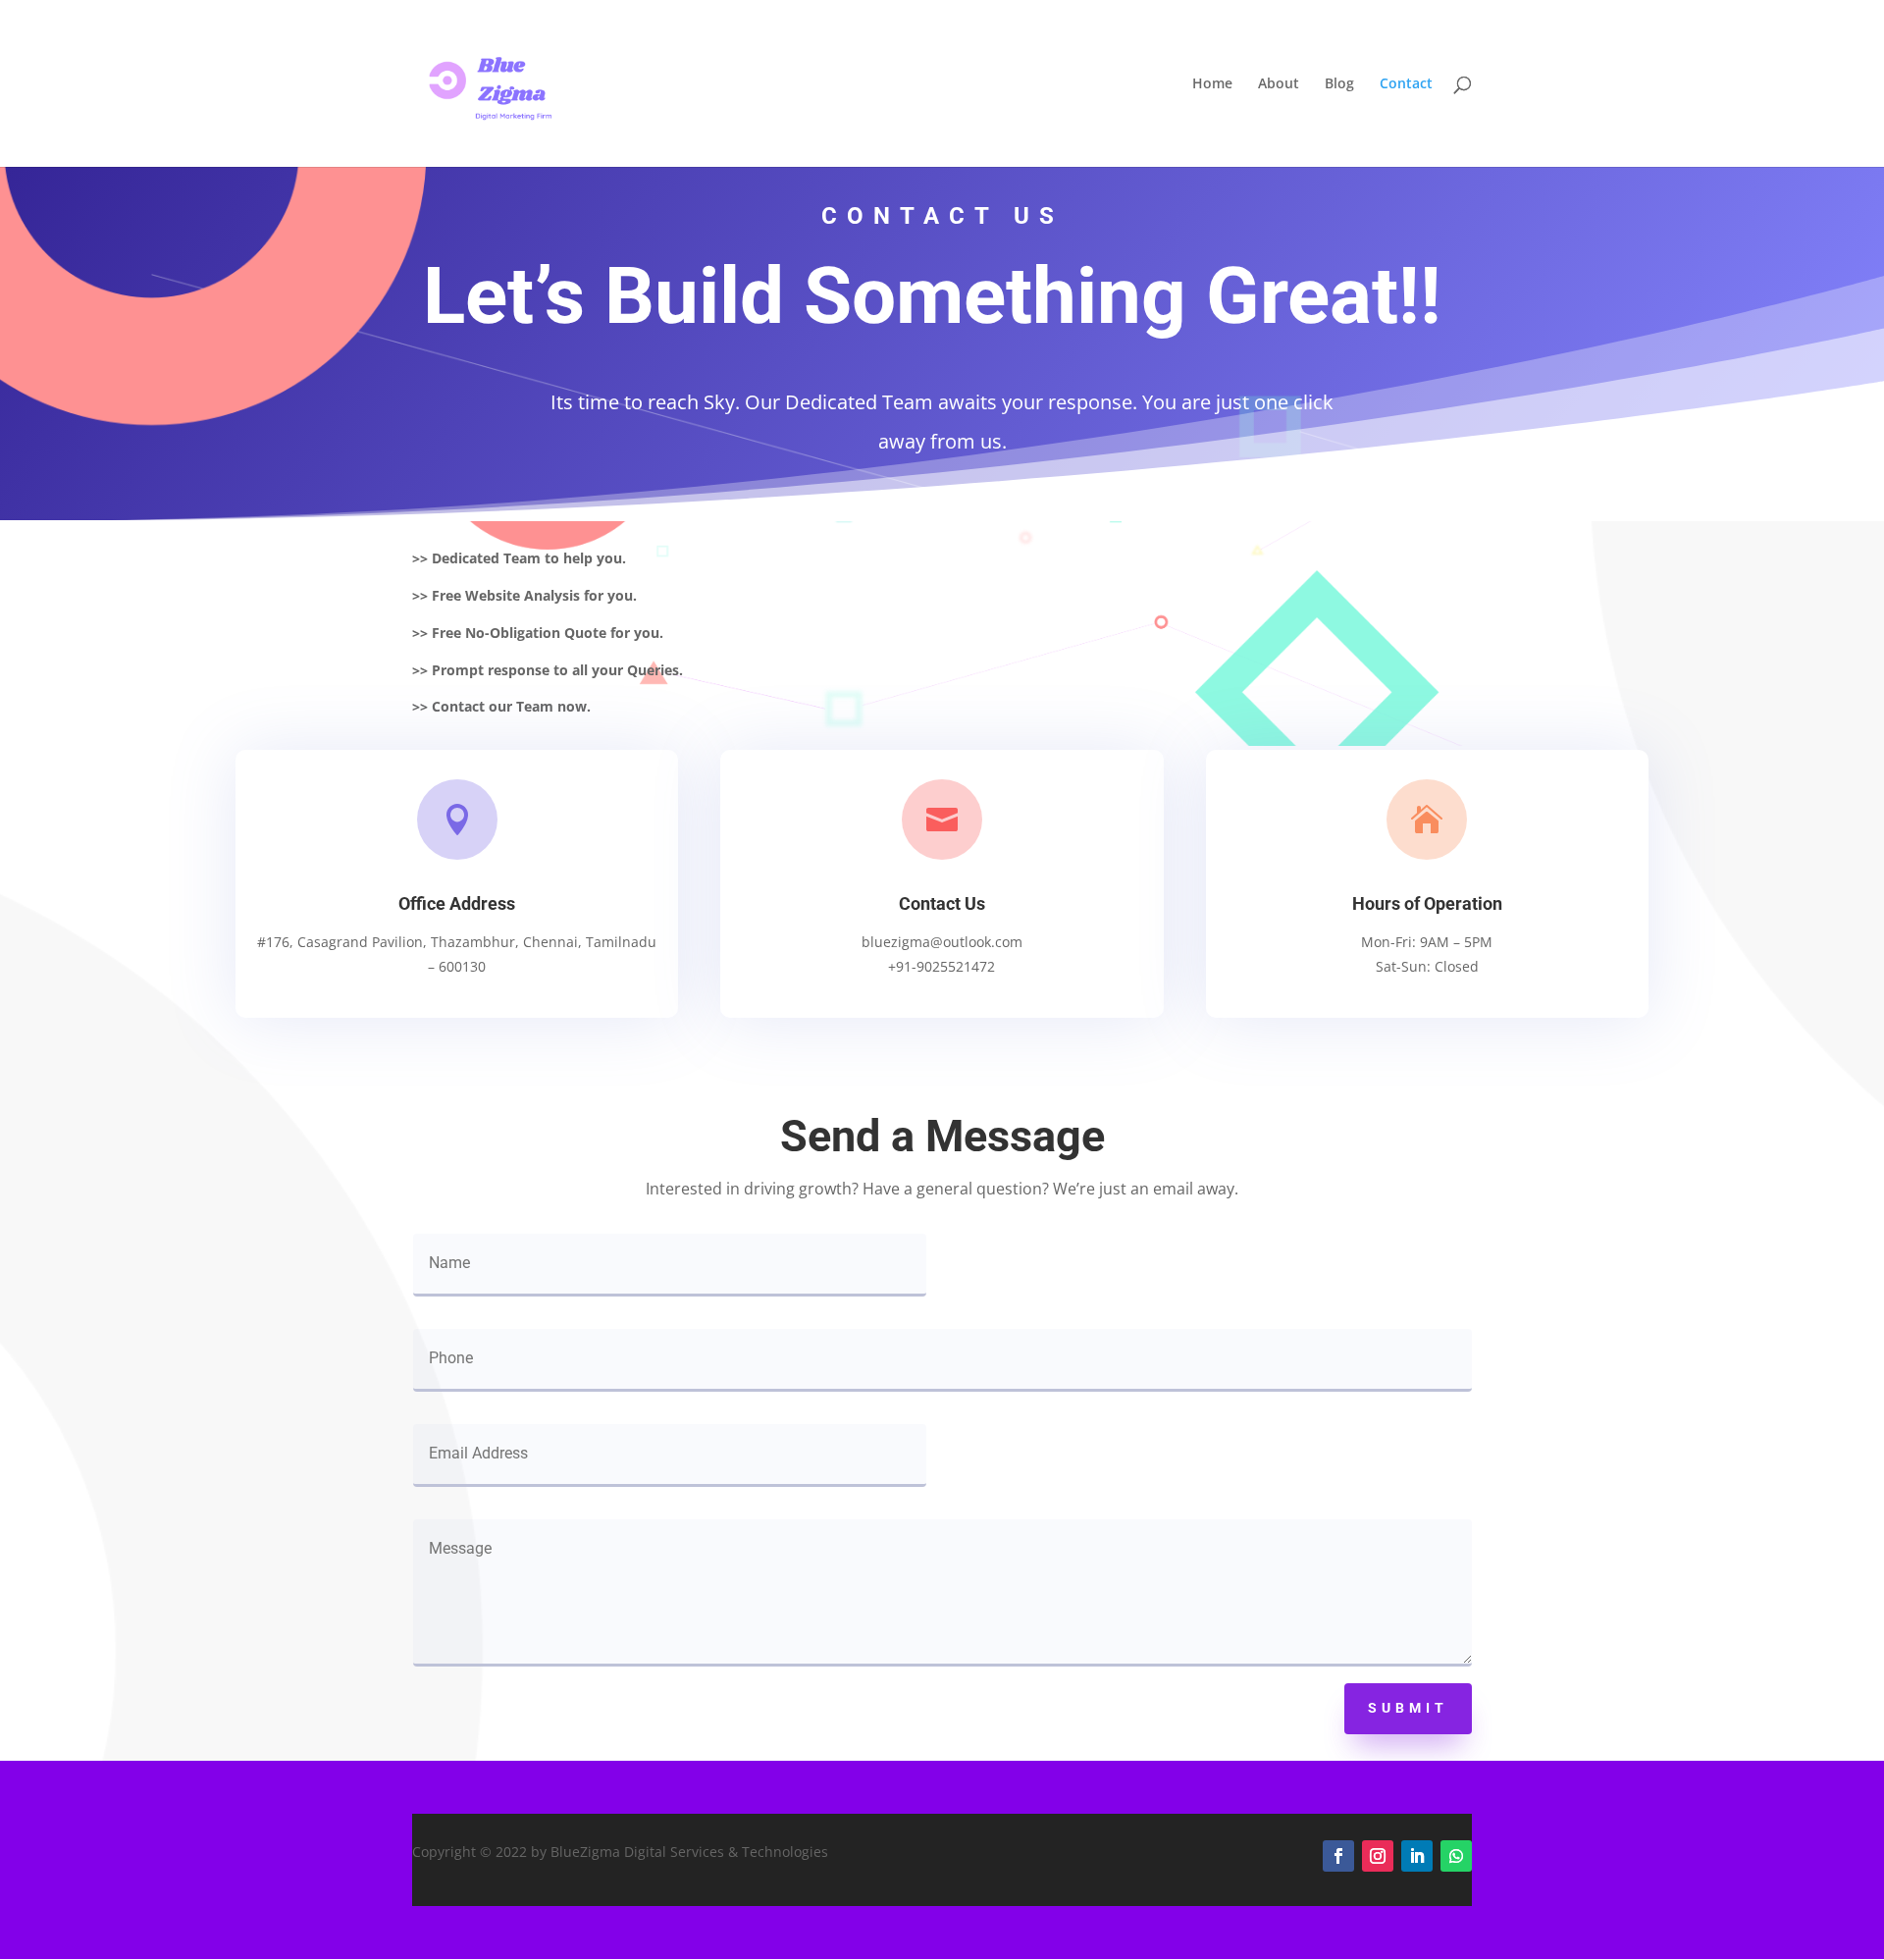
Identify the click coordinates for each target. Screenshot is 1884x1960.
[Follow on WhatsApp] (1456, 1856)
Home (1212, 84)
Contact (1406, 84)
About (1279, 84)
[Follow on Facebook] (1338, 1856)
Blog (1339, 84)
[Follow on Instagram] (1378, 1856)
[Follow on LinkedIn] (1417, 1856)
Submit (1408, 1708)
